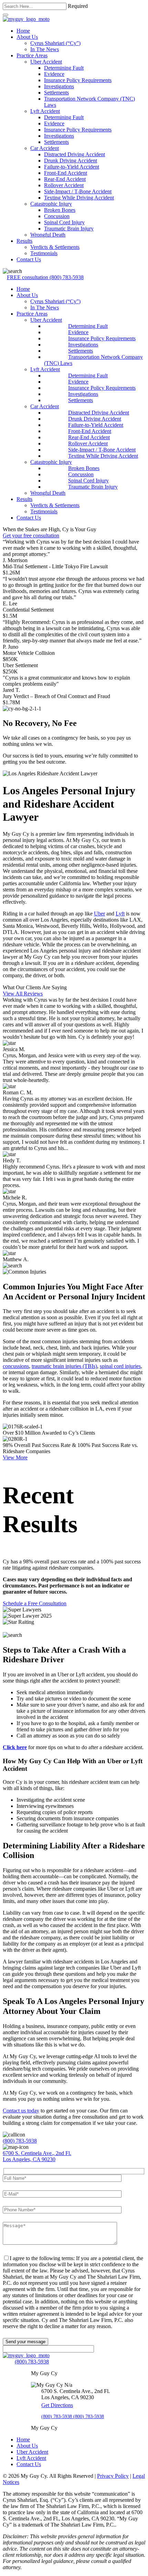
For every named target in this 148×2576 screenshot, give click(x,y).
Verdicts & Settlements (55, 247)
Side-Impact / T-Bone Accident (78, 191)
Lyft (120, 914)
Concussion (57, 216)
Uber (99, 914)
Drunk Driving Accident (71, 161)
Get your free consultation (31, 535)
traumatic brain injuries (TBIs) (64, 1366)
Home (23, 31)
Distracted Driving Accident (75, 154)
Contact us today (21, 2111)
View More (15, 1457)
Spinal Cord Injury (64, 222)
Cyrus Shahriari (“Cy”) (55, 43)
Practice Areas (32, 55)
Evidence (54, 74)
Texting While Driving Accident (79, 198)
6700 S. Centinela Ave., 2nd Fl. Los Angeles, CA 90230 (37, 2156)
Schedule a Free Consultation (35, 1603)
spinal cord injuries (120, 1366)
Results (24, 241)
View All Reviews (23, 994)
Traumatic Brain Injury (69, 229)
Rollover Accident (64, 185)
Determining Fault (64, 68)
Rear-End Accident (65, 179)
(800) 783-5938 (45, 277)
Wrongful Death (48, 235)
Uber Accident (46, 62)
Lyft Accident (45, 111)
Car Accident (45, 148)
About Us (27, 37)
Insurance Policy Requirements (78, 80)
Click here (15, 1747)
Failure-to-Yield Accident (72, 167)
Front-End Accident (66, 173)
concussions (16, 1366)
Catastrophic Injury (51, 204)
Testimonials (44, 253)
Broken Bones (60, 210)
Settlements (56, 93)
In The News (45, 49)
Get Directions (57, 2405)
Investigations (59, 86)
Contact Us (29, 259)
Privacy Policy (113, 2476)
